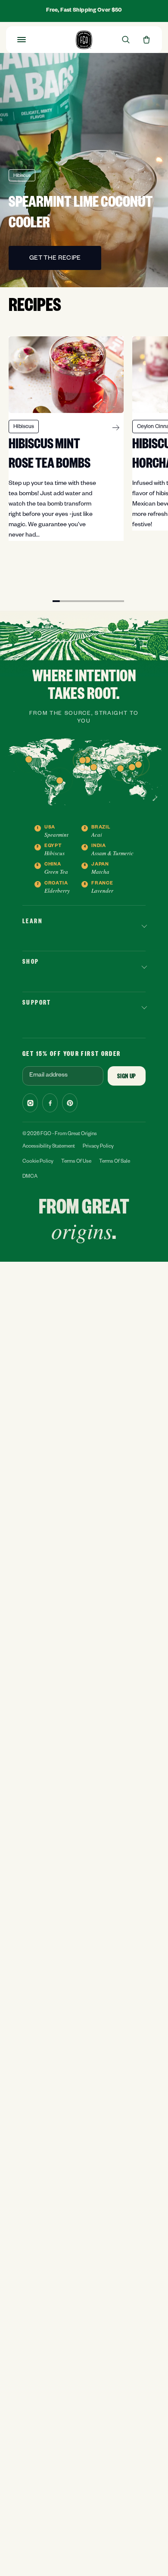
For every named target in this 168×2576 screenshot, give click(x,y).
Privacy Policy (98, 1147)
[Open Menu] (22, 40)
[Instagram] (30, 1103)
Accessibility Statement (49, 1147)
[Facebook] (50, 1103)
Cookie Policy (38, 1162)
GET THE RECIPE (55, 259)
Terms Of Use (76, 1162)
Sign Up (127, 1077)
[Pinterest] (70, 1103)
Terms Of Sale (115, 1162)
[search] (126, 40)
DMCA (30, 1177)
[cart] (146, 40)
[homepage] (84, 40)
